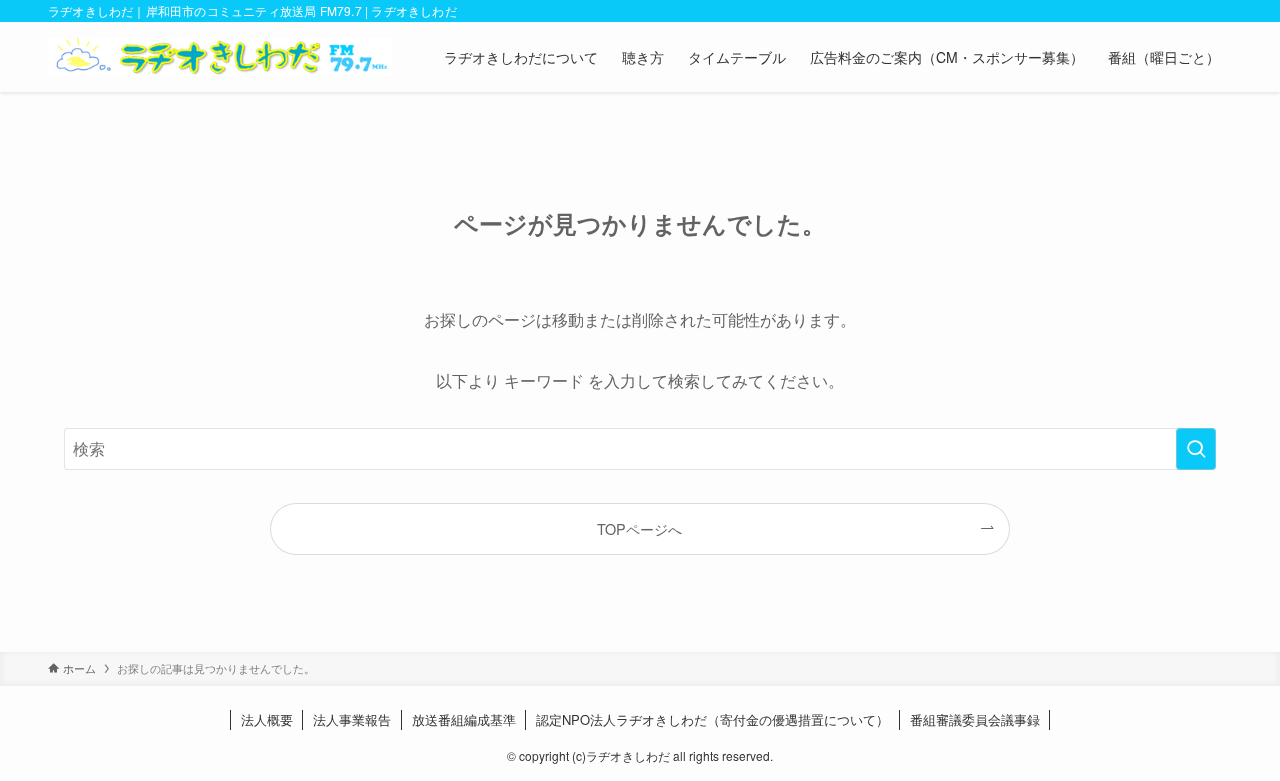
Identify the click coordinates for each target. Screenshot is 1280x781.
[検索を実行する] (1196, 449)
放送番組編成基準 (464, 719)
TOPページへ (639, 528)
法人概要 (267, 719)
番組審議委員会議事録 (975, 719)
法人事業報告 (352, 719)
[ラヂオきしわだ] (220, 57)
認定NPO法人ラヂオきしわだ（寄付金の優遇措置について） (712, 719)
